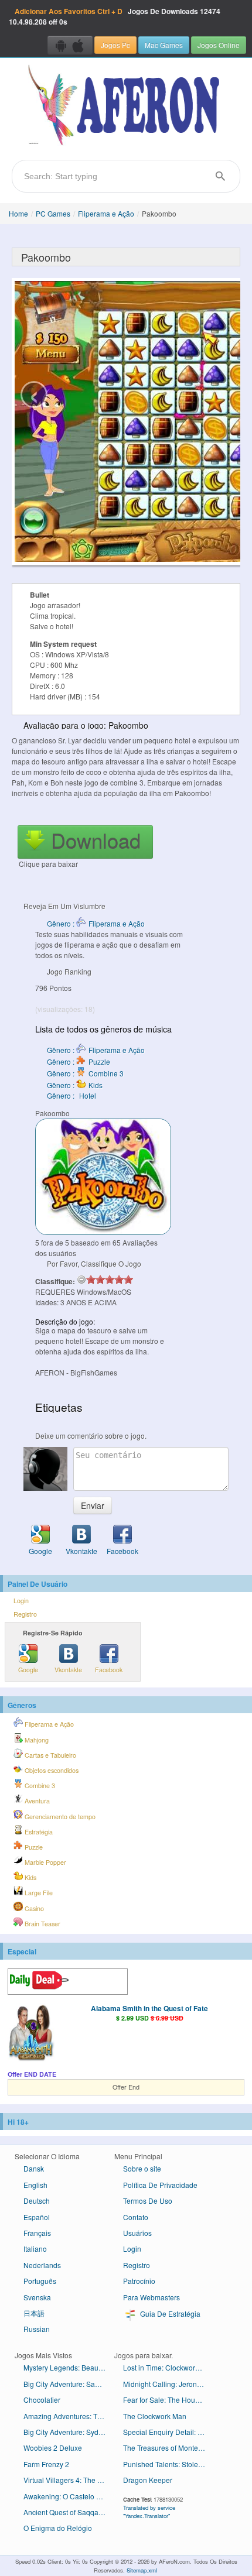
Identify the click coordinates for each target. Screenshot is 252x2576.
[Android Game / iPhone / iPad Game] (70, 45)
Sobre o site (142, 2168)
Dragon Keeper (148, 2480)
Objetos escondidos (51, 1770)
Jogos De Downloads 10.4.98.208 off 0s (115, 16)
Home (18, 213)
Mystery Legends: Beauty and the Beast (69, 2367)
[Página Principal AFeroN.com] (126, 106)
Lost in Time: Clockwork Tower (168, 2367)
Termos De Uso (148, 2201)
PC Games (53, 213)
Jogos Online (219, 45)
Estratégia (38, 1832)
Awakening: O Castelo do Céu (69, 2496)
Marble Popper (45, 1862)
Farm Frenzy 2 (46, 2464)
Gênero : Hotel (71, 1095)
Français (37, 2233)
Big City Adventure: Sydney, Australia (69, 2432)
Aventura (36, 1801)
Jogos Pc (115, 45)
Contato (136, 2217)
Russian (37, 2329)
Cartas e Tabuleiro (50, 1755)
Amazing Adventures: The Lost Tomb (69, 2416)
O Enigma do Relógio (58, 2528)
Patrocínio (139, 2281)
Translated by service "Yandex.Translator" (149, 2512)
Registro (25, 1614)
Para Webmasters (151, 2297)
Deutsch (37, 2201)
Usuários (137, 2233)
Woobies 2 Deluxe (53, 2448)
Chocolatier (42, 2400)
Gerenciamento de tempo (59, 1817)
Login (21, 1601)
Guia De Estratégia (169, 2313)
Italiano (35, 2249)
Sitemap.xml (142, 2570)
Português (40, 2281)
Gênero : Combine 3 (85, 1073)
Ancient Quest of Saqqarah (66, 2512)
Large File (38, 1893)
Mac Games (164, 45)
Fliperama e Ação (106, 213)
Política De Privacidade (160, 2185)
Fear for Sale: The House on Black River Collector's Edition (168, 2400)
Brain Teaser (42, 1924)
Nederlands (42, 2265)
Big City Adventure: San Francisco (69, 2384)
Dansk (34, 2168)
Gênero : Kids (75, 1085)
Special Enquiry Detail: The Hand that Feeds (168, 2432)
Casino (33, 1908)
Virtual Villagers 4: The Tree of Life (69, 2480)
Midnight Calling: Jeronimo (166, 2384)
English (35, 2185)
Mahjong (36, 1740)
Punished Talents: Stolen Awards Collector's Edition (168, 2464)
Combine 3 (39, 1786)
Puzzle (33, 1847)
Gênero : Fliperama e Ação (96, 923)
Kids (30, 1877)
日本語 (34, 2313)
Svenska (37, 2297)
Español (37, 2217)
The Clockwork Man (155, 2416)
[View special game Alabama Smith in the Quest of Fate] (31, 2033)
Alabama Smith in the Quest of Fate (149, 2008)
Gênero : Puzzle (79, 1061)
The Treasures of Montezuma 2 (168, 2448)
